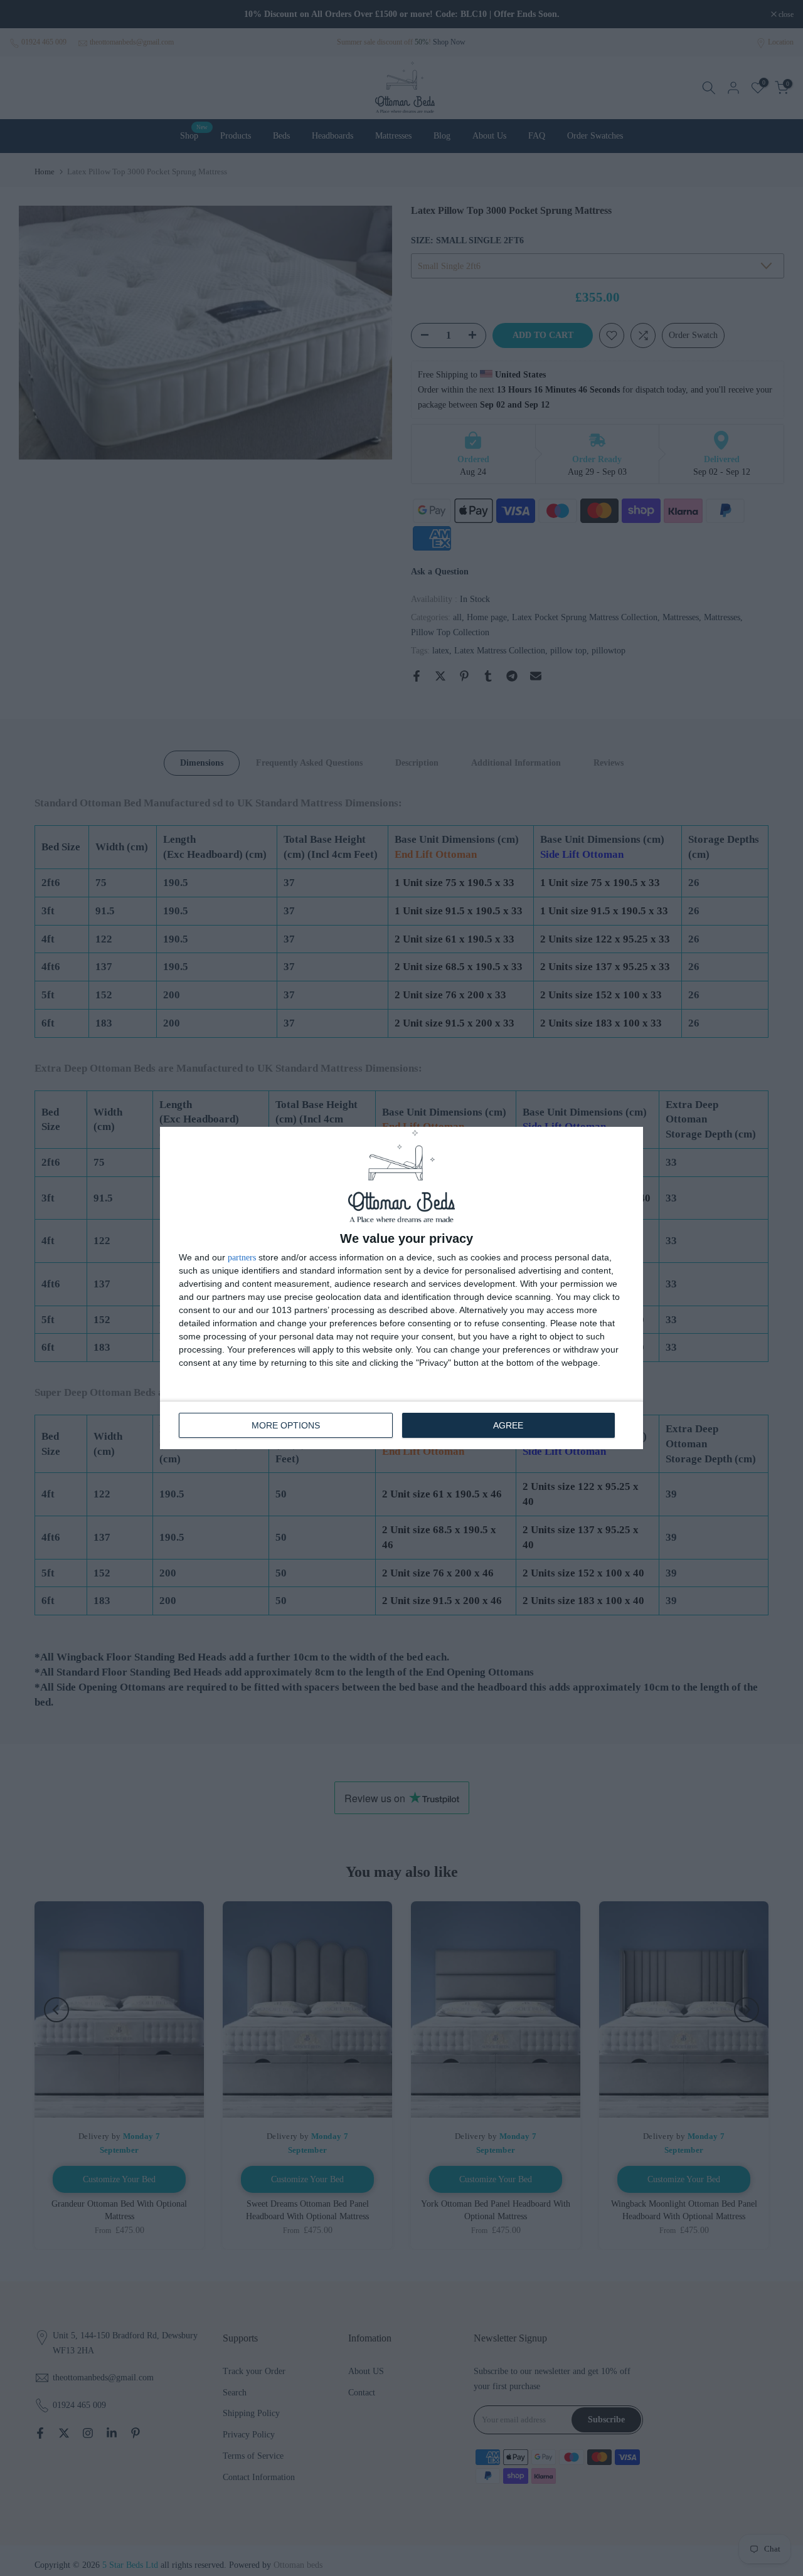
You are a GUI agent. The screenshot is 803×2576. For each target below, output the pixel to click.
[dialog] (401, 1288)
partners (242, 1258)
